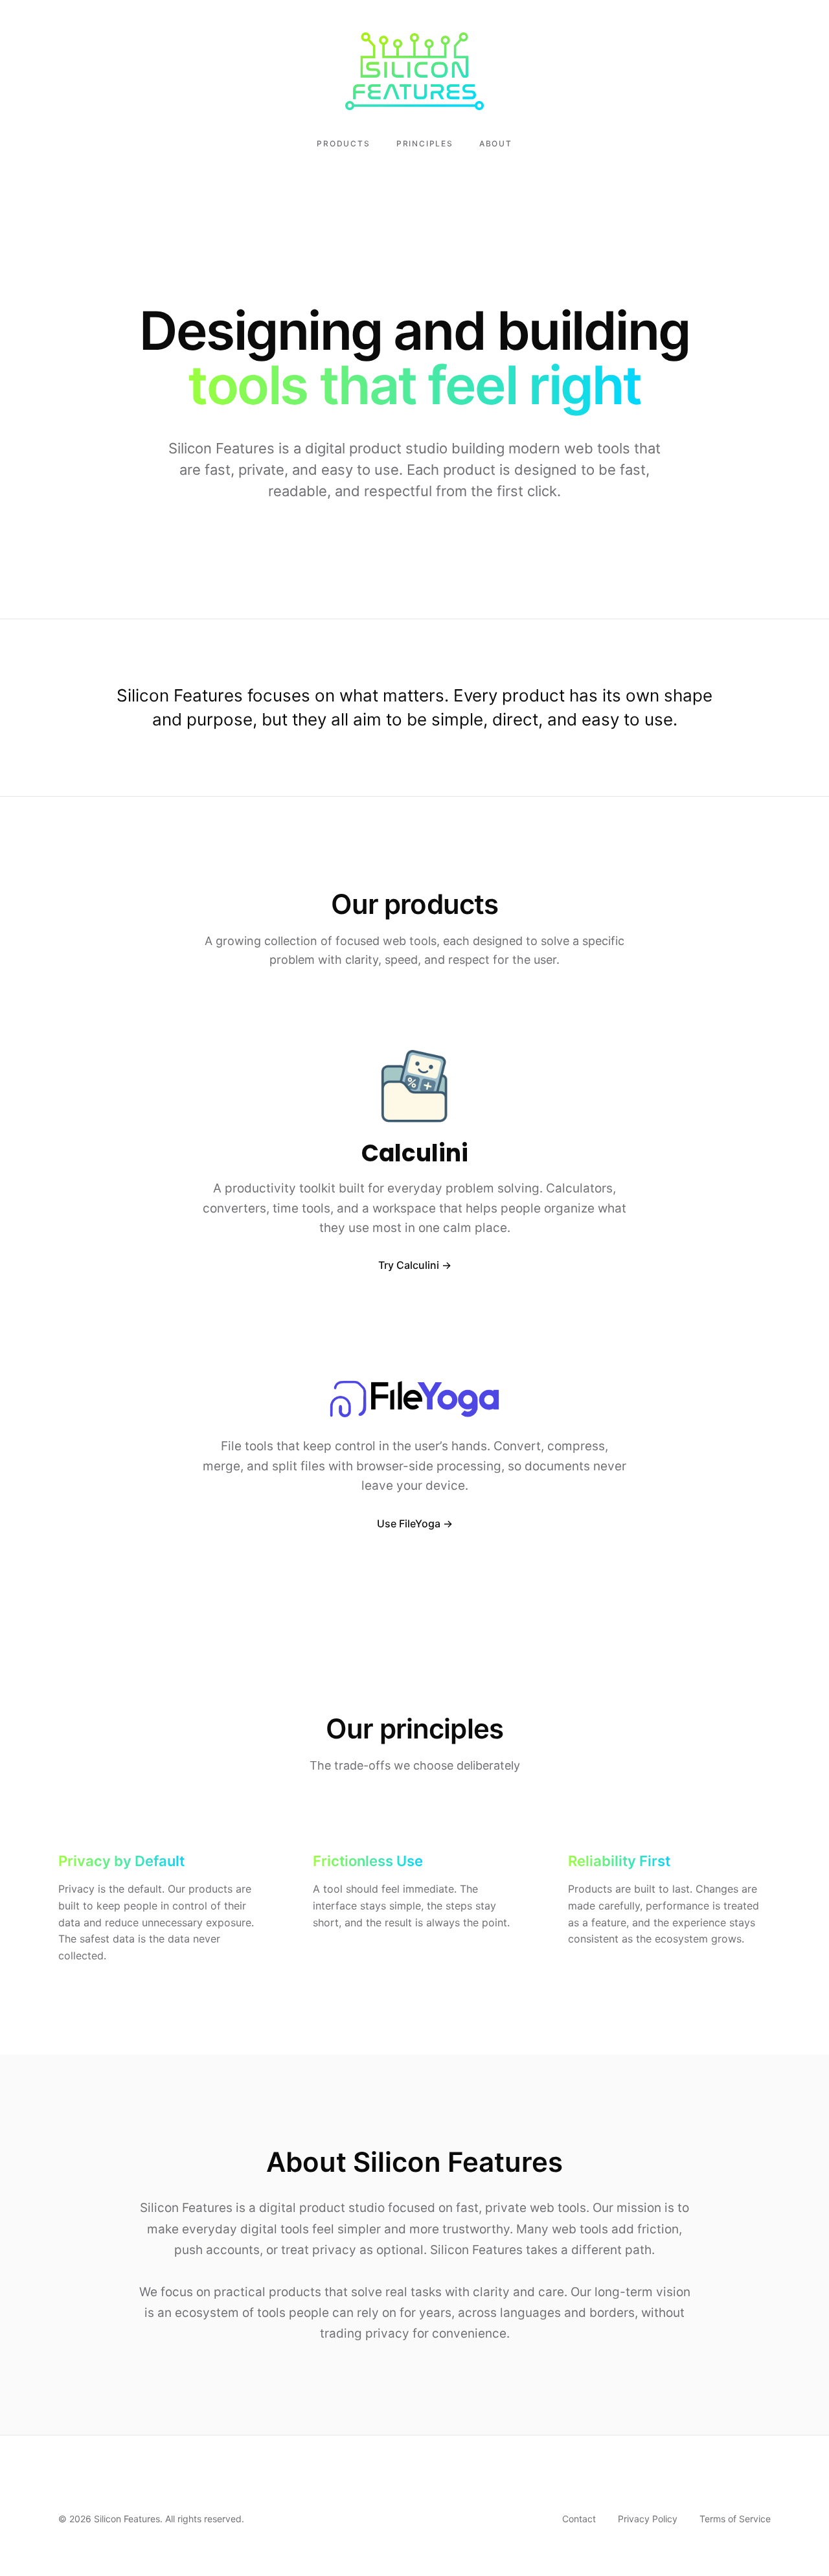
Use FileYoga (409, 1523)
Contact (579, 2519)
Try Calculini (409, 1265)
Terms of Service (735, 2519)
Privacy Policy (648, 2519)
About (496, 143)
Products (343, 143)
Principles (425, 143)
